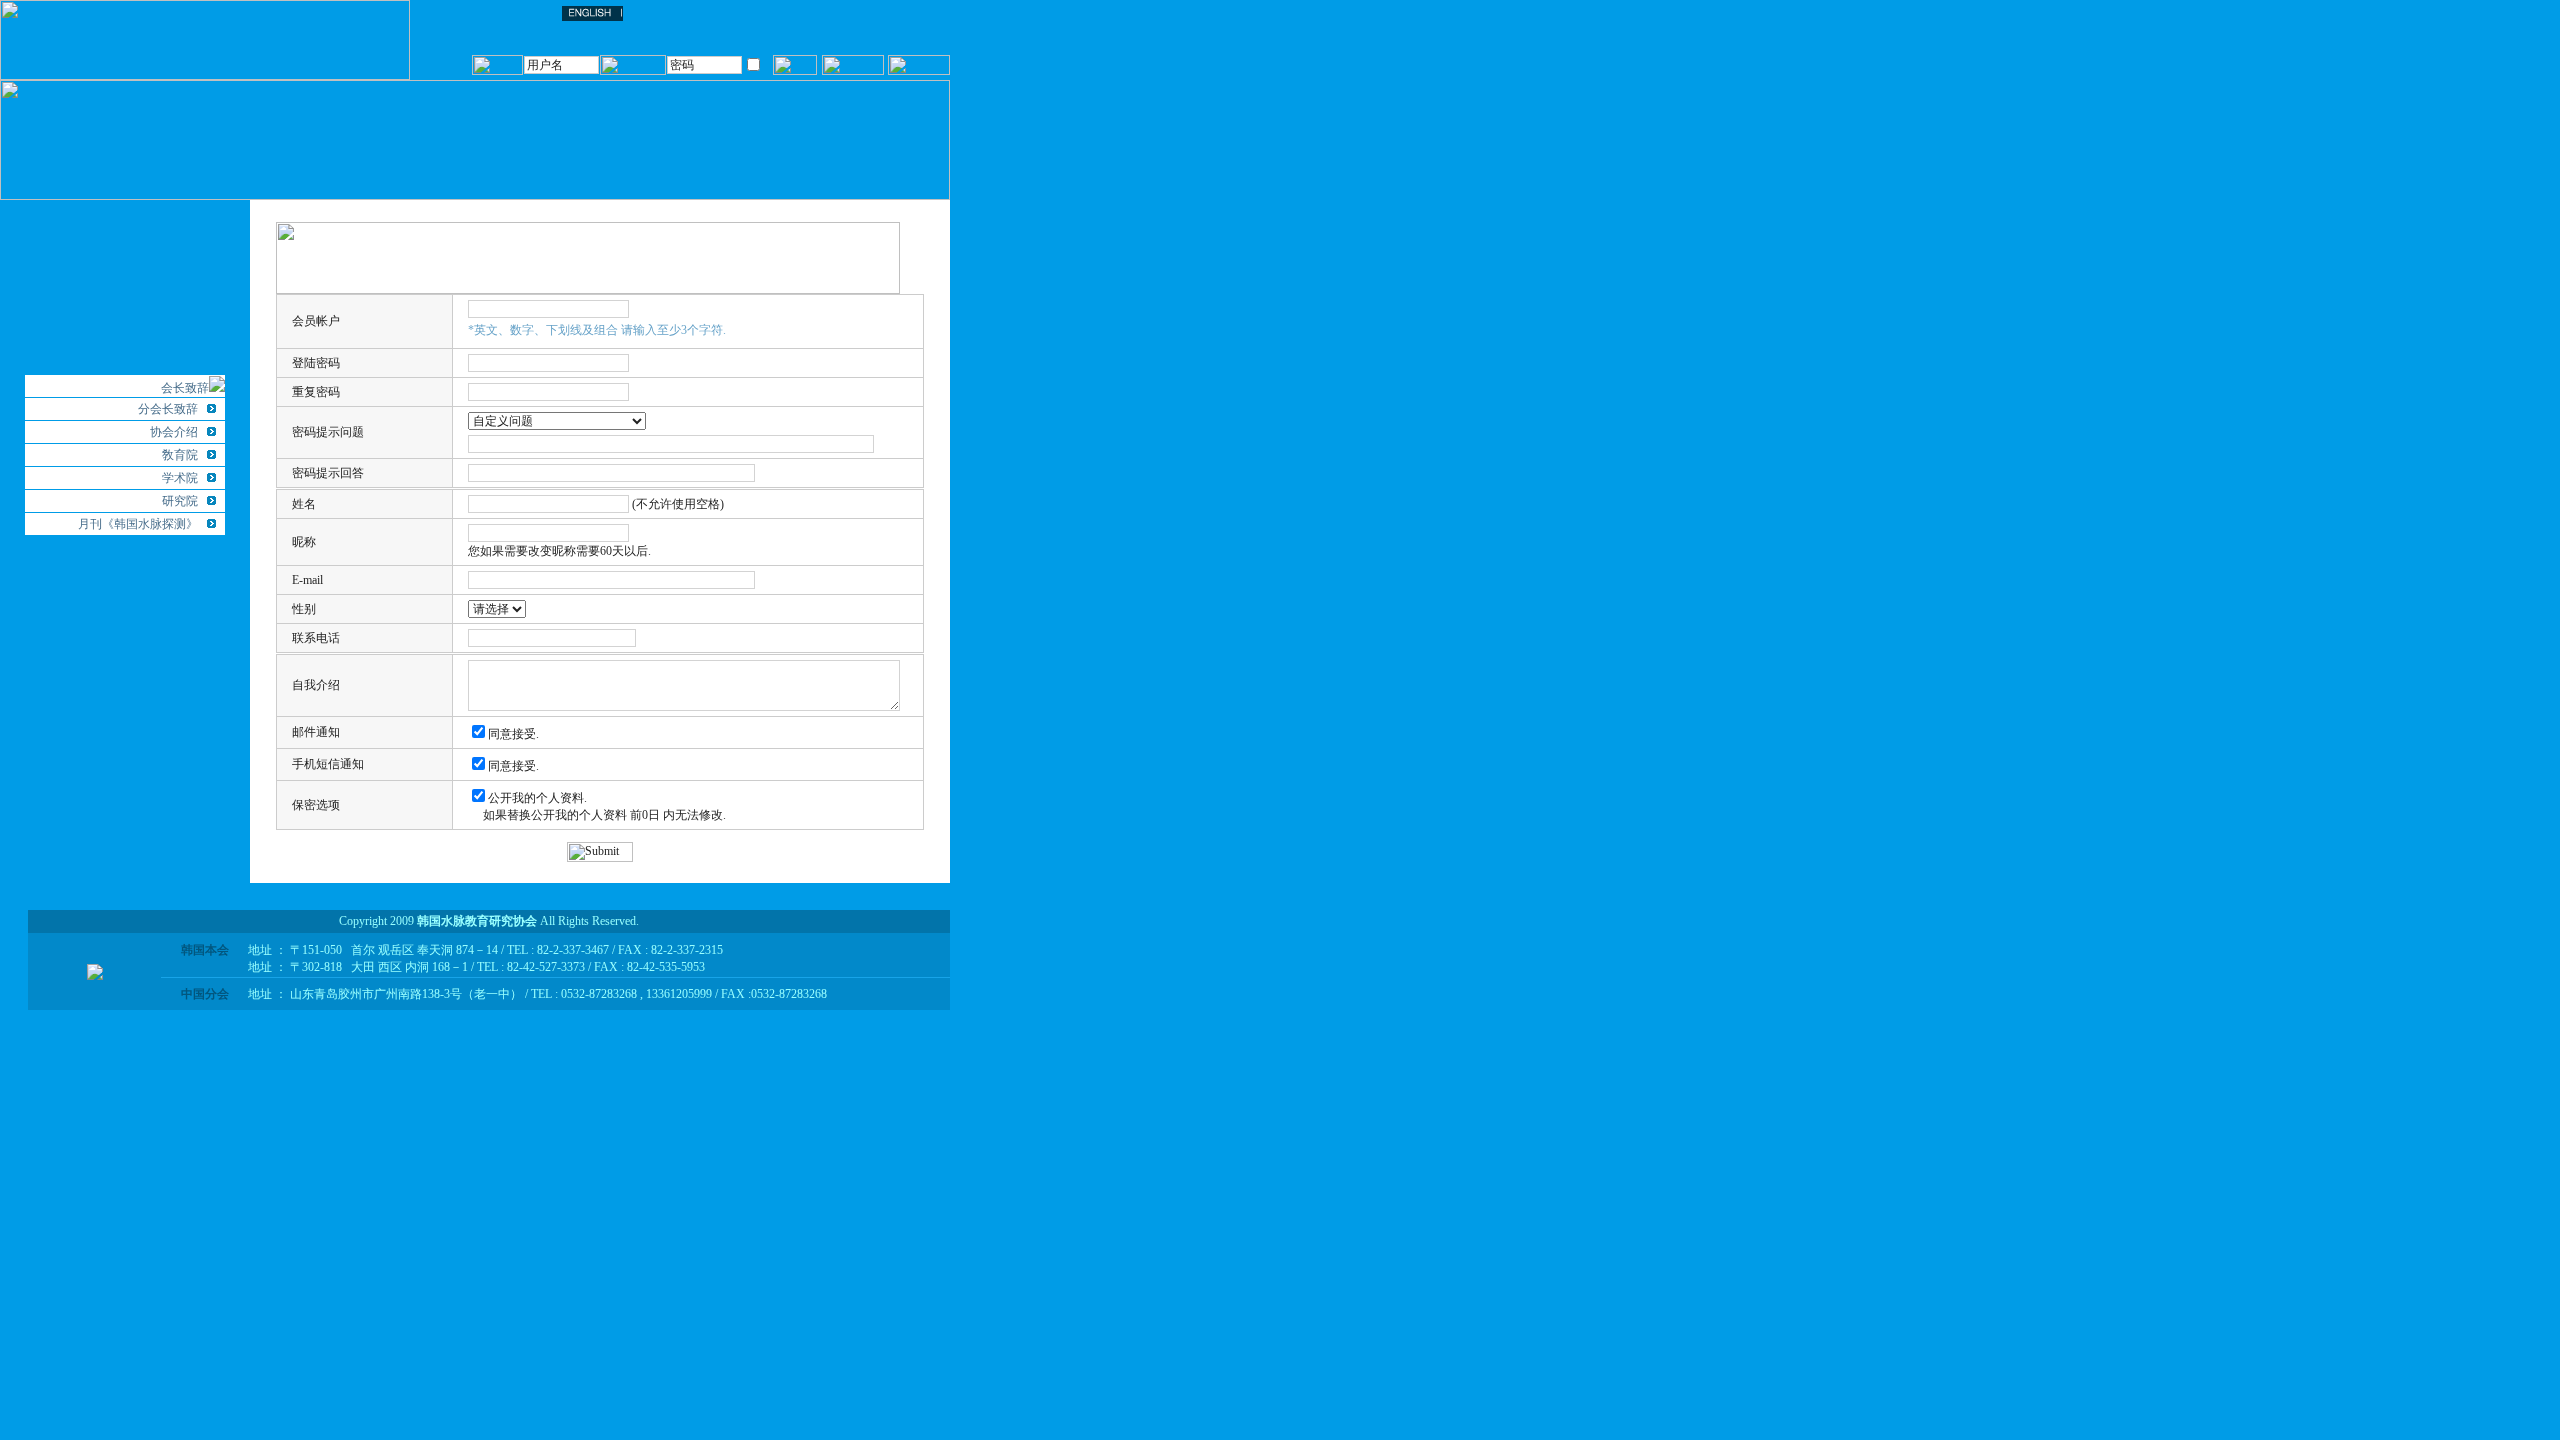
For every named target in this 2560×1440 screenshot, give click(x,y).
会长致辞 (185, 388)
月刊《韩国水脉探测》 (138, 524)
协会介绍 (174, 432)
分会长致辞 (168, 409)
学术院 (180, 478)
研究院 (180, 501)
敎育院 (180, 455)
